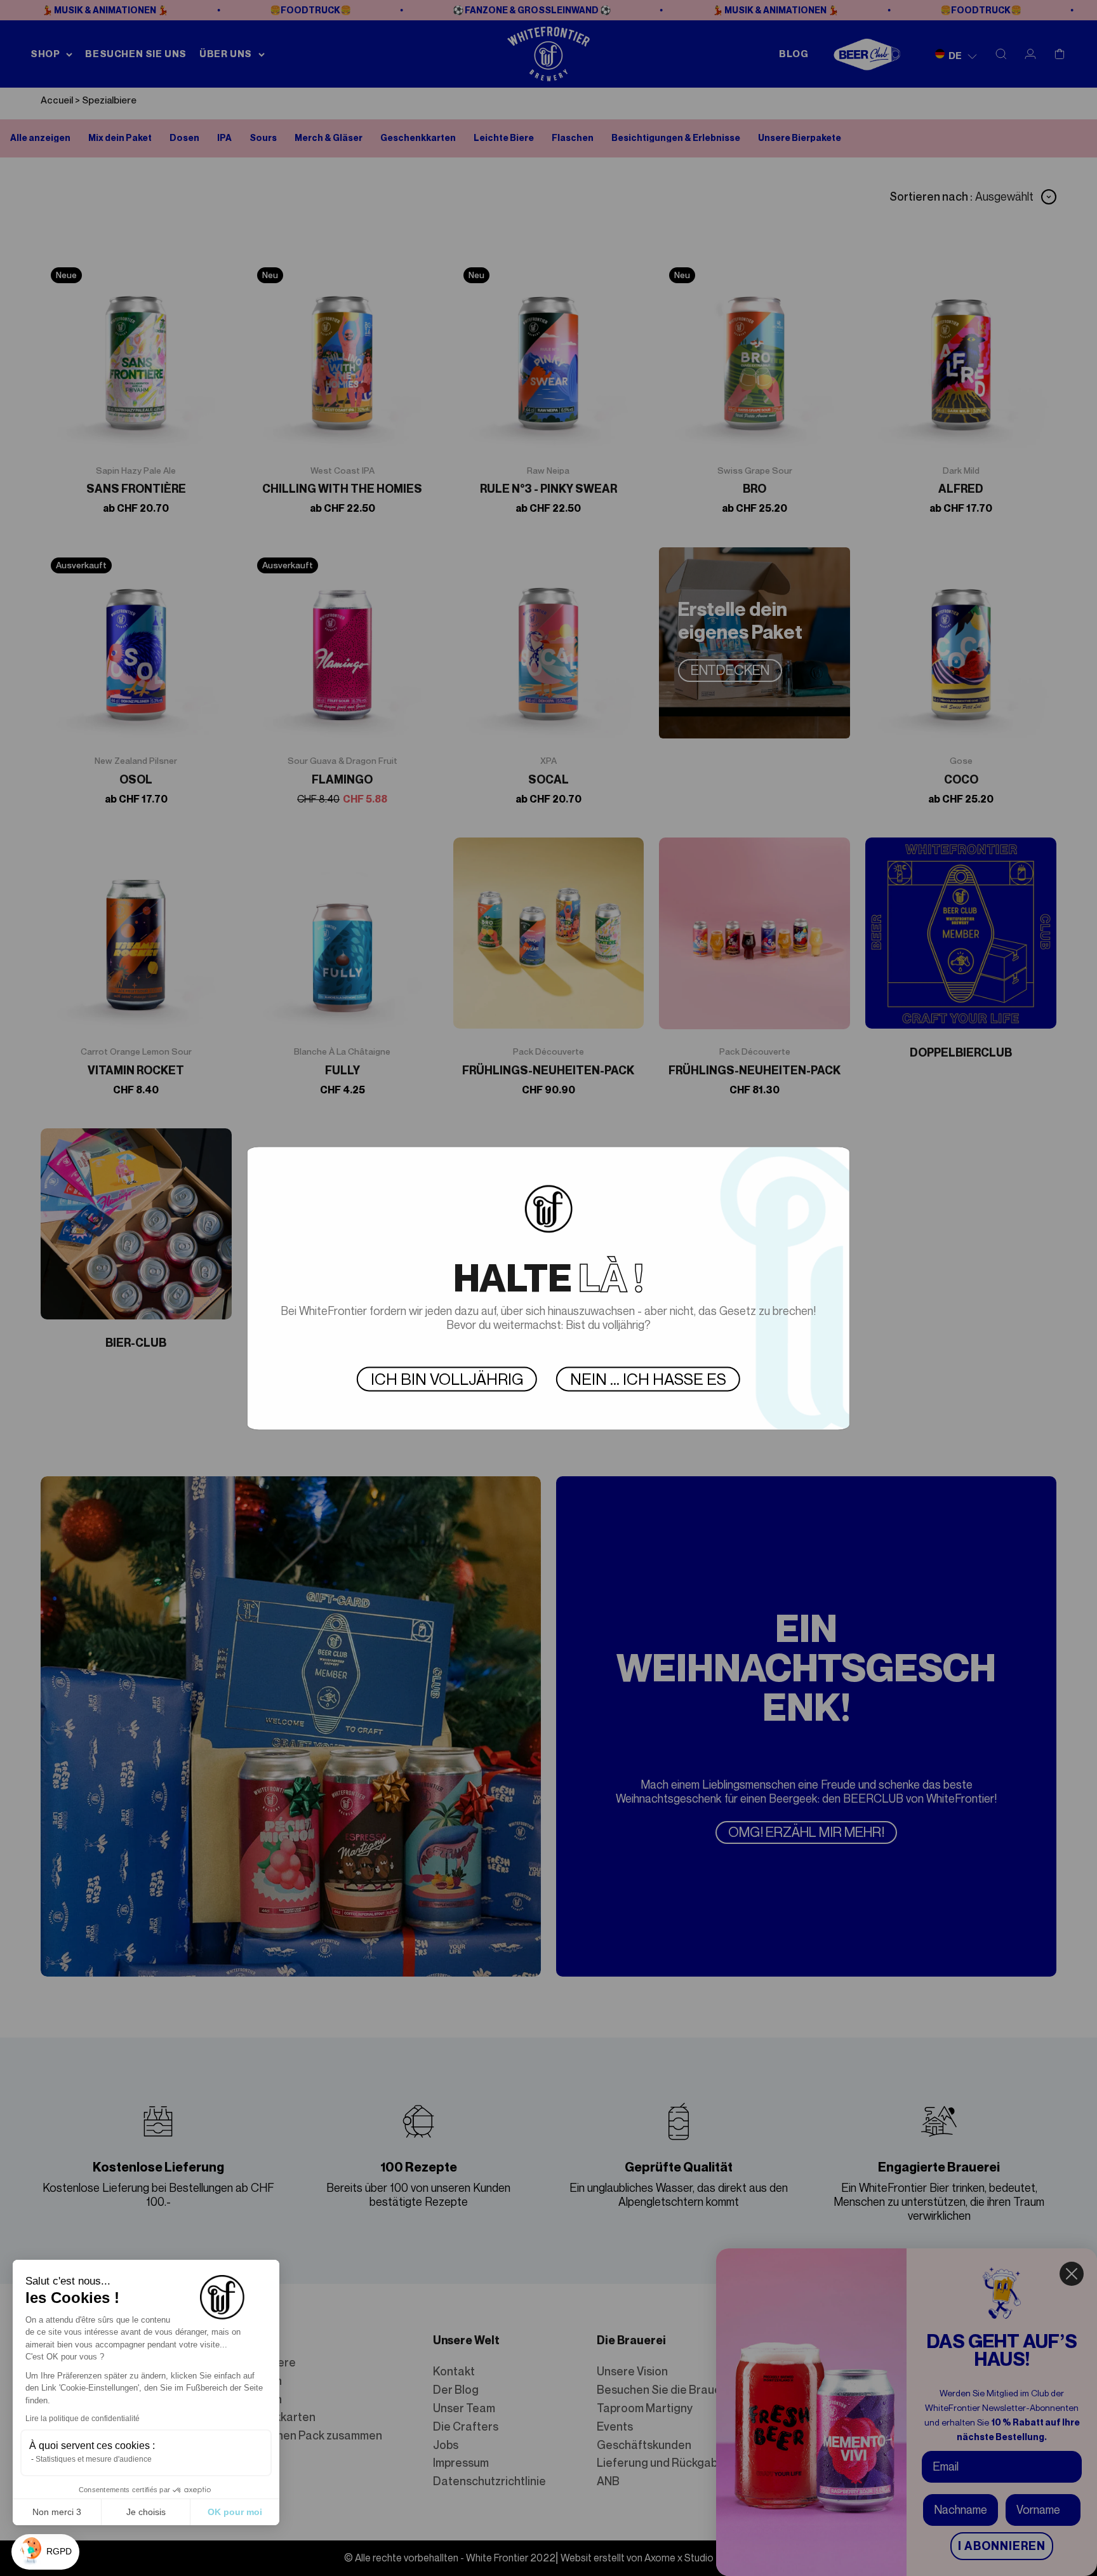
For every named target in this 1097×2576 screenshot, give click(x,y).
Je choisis (146, 2512)
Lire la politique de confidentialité (83, 2419)
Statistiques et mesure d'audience (94, 2459)
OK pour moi (235, 2512)
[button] (45, 2552)
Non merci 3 (57, 2512)
